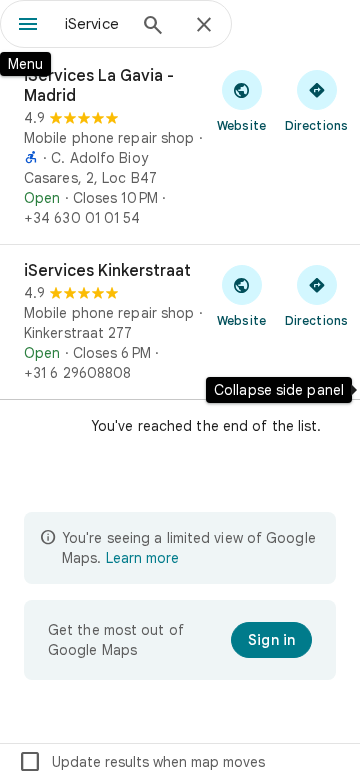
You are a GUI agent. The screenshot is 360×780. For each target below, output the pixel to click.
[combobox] (95, 24)
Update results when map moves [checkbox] (141, 762)
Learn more (142, 558)
